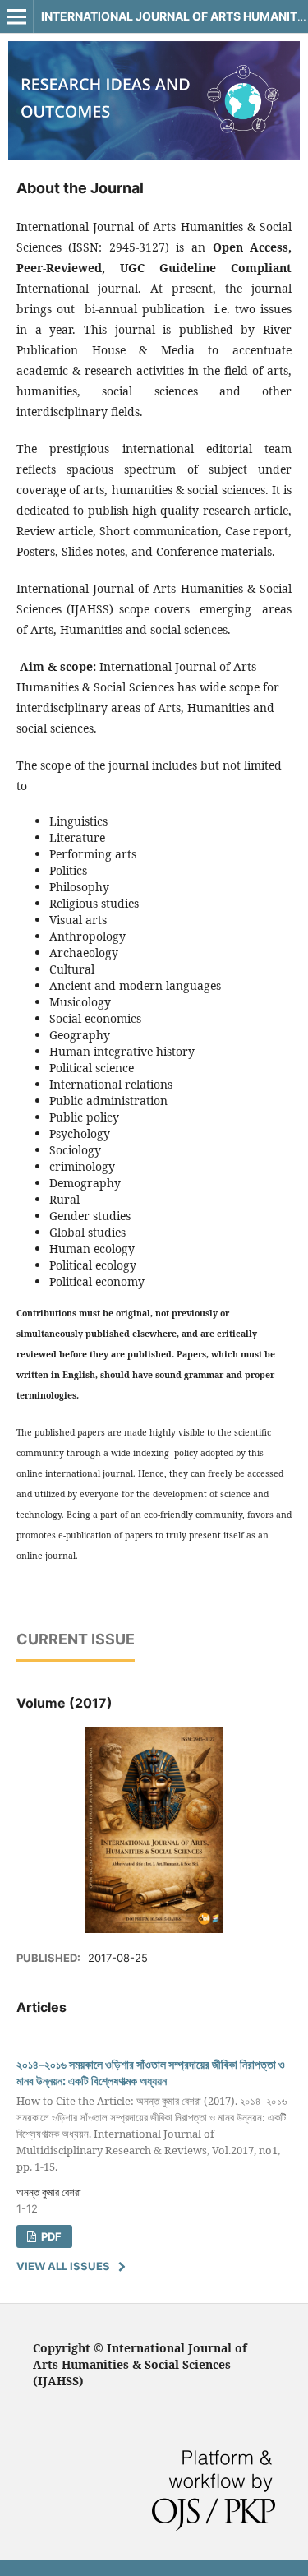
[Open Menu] (16, 16)
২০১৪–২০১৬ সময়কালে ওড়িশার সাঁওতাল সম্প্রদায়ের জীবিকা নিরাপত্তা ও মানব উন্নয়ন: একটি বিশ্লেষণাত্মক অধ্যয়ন (152, 2115)
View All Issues (63, 2266)
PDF (50, 2236)
